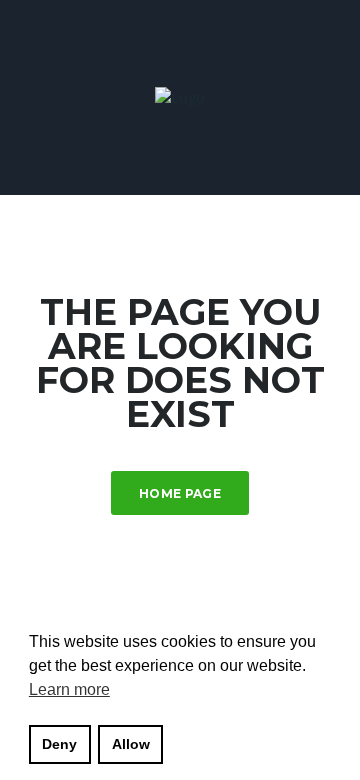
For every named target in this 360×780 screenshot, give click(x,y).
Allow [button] (131, 744)
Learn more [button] (69, 689)
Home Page (180, 493)
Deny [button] (59, 744)
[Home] (180, 96)
